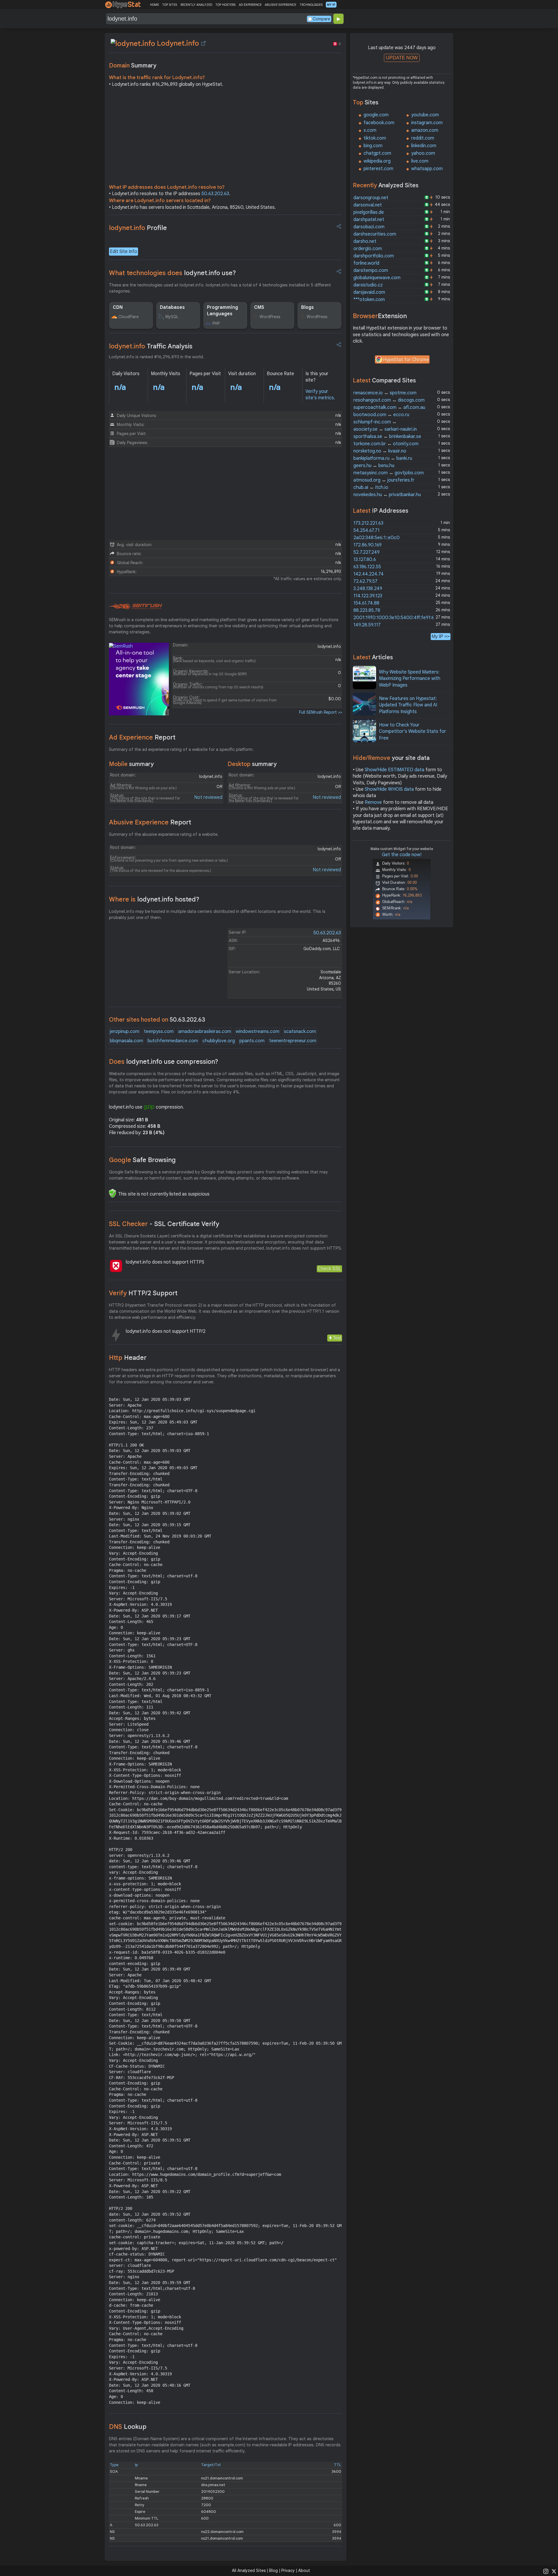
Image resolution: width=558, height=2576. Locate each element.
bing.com (373, 146)
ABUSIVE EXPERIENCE (280, 5)
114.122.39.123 (368, 596)
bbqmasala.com (126, 1041)
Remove (373, 802)
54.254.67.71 (366, 530)
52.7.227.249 (366, 552)
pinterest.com (378, 169)
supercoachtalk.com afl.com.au (389, 407)
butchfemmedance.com (173, 1041)
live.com (420, 161)
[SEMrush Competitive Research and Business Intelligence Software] (136, 607)
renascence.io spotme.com (385, 393)
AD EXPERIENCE (250, 5)
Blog (273, 2570)
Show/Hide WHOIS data (389, 789)
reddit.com (423, 138)
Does (164, 1062)
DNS (128, 2427)
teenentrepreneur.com (293, 1041)
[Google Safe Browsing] (112, 1193)
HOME (154, 5)
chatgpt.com (377, 153)
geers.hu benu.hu (374, 466)
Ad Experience (142, 737)
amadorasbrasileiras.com (205, 1032)
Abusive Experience (150, 822)
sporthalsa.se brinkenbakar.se (387, 437)
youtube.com (425, 115)
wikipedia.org (377, 161)
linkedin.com (424, 146)
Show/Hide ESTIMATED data (395, 770)
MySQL (172, 317)
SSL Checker (164, 1224)
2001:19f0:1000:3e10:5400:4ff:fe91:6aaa (398, 618)
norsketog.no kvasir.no (380, 451)
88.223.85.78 (367, 610)
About (304, 2570)
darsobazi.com (369, 227)
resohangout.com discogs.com (389, 400)
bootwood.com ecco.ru (381, 415)
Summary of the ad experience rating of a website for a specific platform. (181, 749)
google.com (376, 115)
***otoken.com (369, 300)
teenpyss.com (159, 1032)
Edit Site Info (124, 252)
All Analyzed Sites (249, 2570)
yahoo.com (423, 153)
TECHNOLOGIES (311, 5)
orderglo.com (368, 249)
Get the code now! (402, 855)
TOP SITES (170, 5)
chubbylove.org (219, 1041)
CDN (118, 307)
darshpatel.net (369, 220)
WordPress (270, 317)
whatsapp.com (427, 169)
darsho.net (365, 241)
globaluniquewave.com (377, 278)
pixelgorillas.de (369, 212)
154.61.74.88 (366, 603)
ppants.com (252, 1041)
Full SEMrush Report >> (321, 712)
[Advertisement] (226, 137)
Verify (143, 1293)
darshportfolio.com (374, 256)
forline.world (366, 263)
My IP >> (441, 636)
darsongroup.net (371, 198)
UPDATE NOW (402, 58)
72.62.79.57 (365, 581)
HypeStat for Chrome (406, 360)
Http (128, 1358)
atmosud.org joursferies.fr (384, 480)
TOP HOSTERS (225, 5)
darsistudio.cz (368, 285)
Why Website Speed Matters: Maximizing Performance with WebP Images (410, 679)
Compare (321, 19)
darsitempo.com (371, 270)
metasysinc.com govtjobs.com (389, 473)
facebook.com (379, 123)
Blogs (307, 307)
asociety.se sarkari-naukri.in (385, 429)
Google (142, 1160)
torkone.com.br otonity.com (386, 444)
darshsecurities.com (375, 234)
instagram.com (427, 123)
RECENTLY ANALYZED (196, 5)
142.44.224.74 (369, 574)
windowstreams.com (257, 1032)
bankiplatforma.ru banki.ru (383, 458)
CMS (259, 307)
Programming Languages (222, 311)
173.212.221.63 (368, 523)
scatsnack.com (300, 1032)
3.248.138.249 (368, 589)
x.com (370, 130)
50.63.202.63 (215, 194)
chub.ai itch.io (371, 487)
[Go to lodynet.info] (203, 43)
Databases (172, 307)
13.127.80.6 (365, 560)
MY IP (331, 5)
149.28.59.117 (367, 625)
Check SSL (329, 1269)
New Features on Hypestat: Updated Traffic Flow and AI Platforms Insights (408, 705)
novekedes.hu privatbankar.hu (387, 495)
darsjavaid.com (369, 292)
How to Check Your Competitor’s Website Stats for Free (413, 732)
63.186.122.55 (367, 567)
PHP (216, 323)
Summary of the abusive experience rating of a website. (164, 834)
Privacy (288, 2570)
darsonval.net (368, 205)
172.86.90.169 (367, 545)
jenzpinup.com (125, 1032)
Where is (154, 899)
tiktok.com (375, 138)
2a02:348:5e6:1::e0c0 (377, 538)
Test (337, 1338)
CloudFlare (128, 317)
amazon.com (425, 130)
